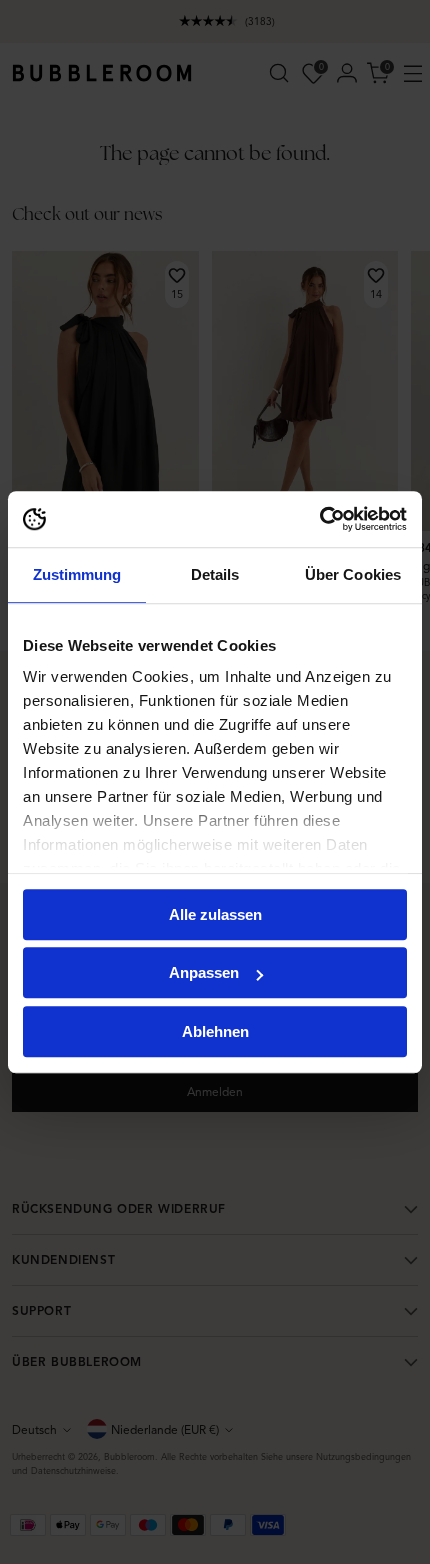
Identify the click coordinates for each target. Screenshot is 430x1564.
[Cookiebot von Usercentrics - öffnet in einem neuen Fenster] (319, 519)
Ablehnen (215, 1031)
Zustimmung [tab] (77, 574)
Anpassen (204, 972)
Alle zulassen (215, 914)
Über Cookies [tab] (353, 574)
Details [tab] (215, 574)
